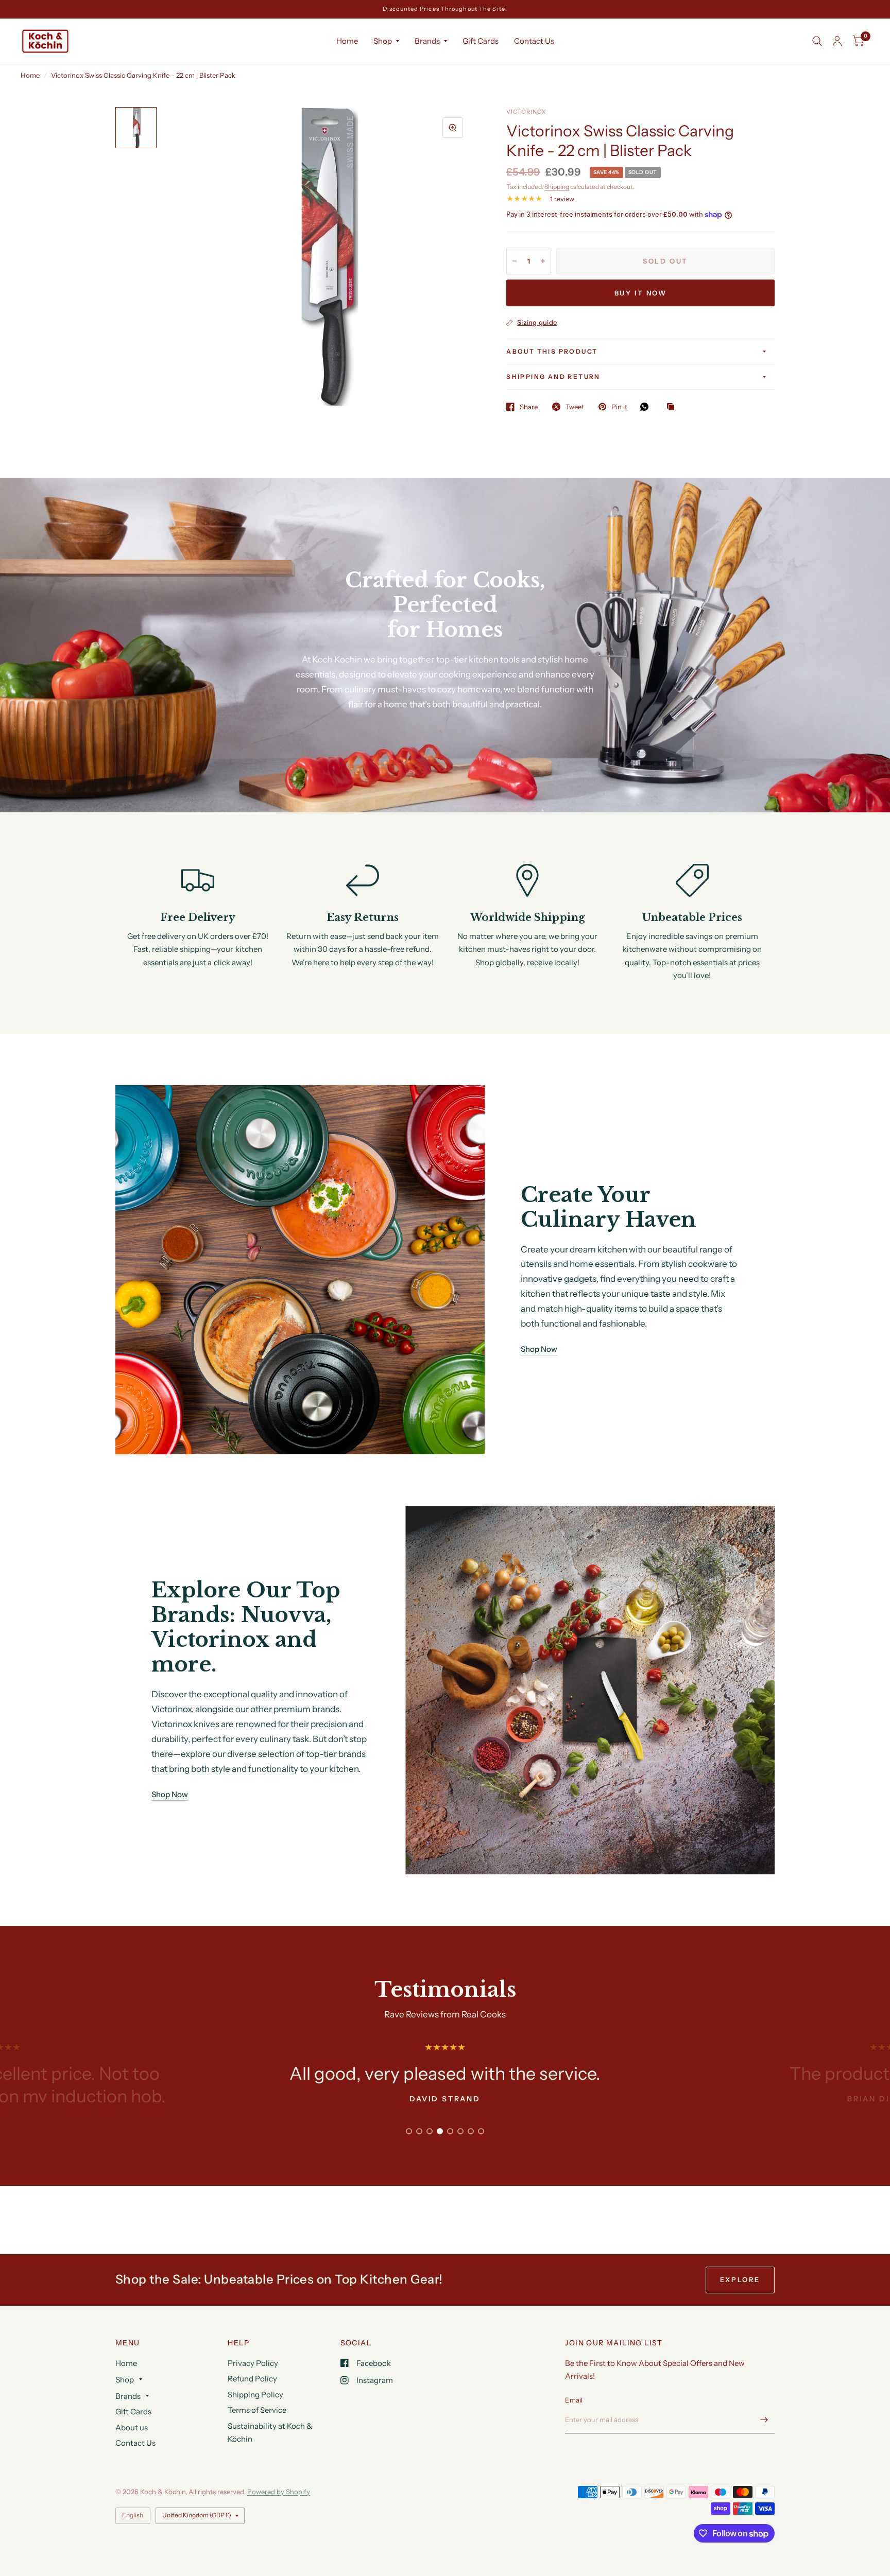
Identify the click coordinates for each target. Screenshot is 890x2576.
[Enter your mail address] (764, 2420)
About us (132, 2427)
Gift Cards (481, 41)
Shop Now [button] (539, 1349)
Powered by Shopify (279, 2492)
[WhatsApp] (647, 407)
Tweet (575, 407)
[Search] (817, 41)
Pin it (619, 407)
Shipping (557, 187)
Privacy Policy (253, 2363)
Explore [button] (740, 2279)
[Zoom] (453, 128)
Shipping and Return (553, 377)
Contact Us (534, 41)
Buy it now (641, 293)
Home (347, 41)
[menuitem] (347, 41)
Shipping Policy (255, 2395)
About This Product (552, 351)
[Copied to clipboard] (673, 407)
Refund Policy (252, 2379)
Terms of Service (257, 2410)
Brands (427, 41)
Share (529, 407)
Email (574, 2400)
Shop (383, 41)
